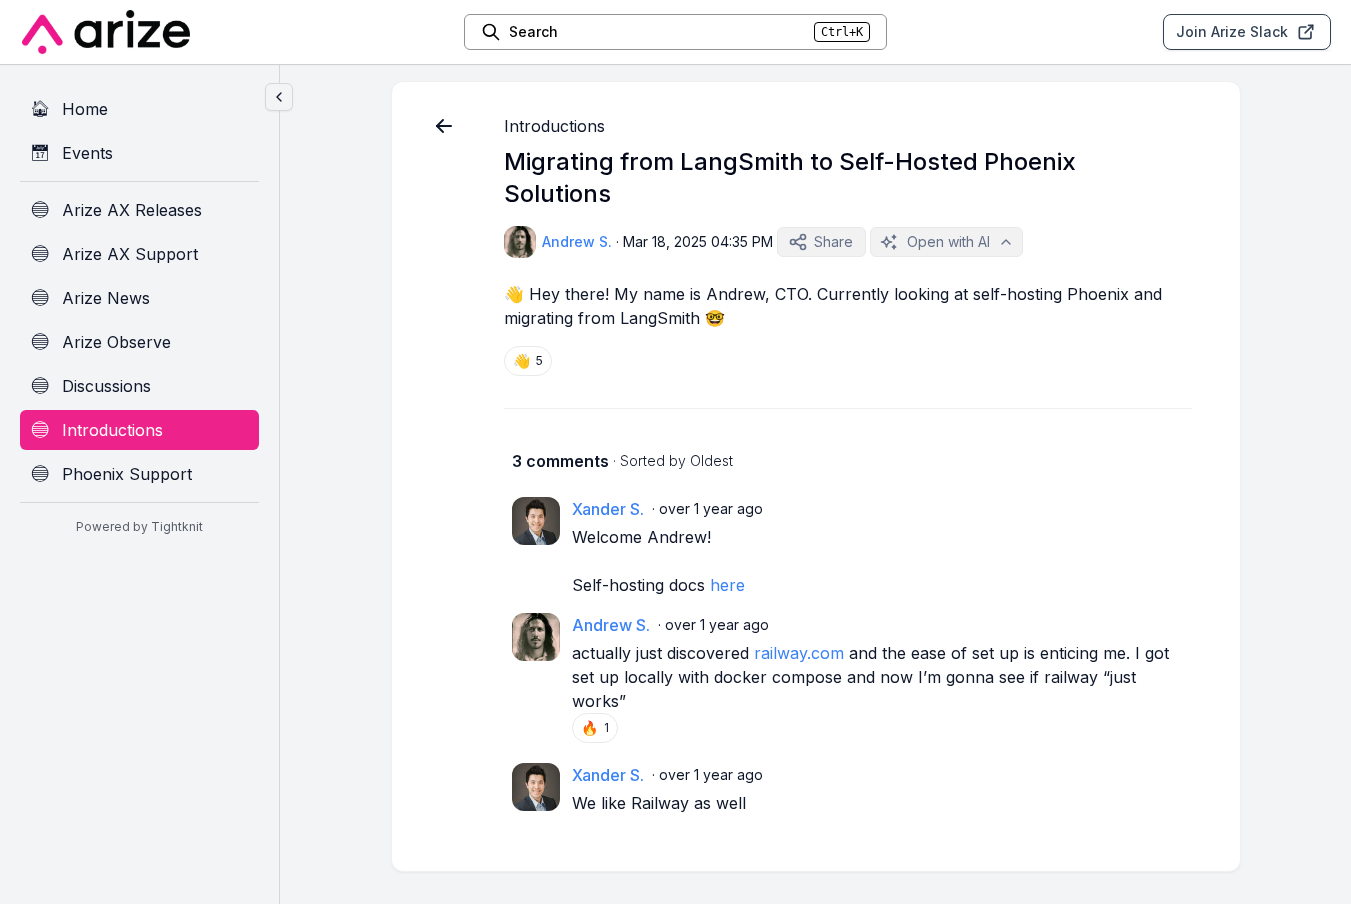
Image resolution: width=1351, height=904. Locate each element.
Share (833, 241)
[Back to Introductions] (444, 126)
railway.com (799, 653)
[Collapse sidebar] (279, 97)
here (727, 585)
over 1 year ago (711, 508)
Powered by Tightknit (139, 526)
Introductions (554, 126)
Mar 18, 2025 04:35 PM (698, 241)
